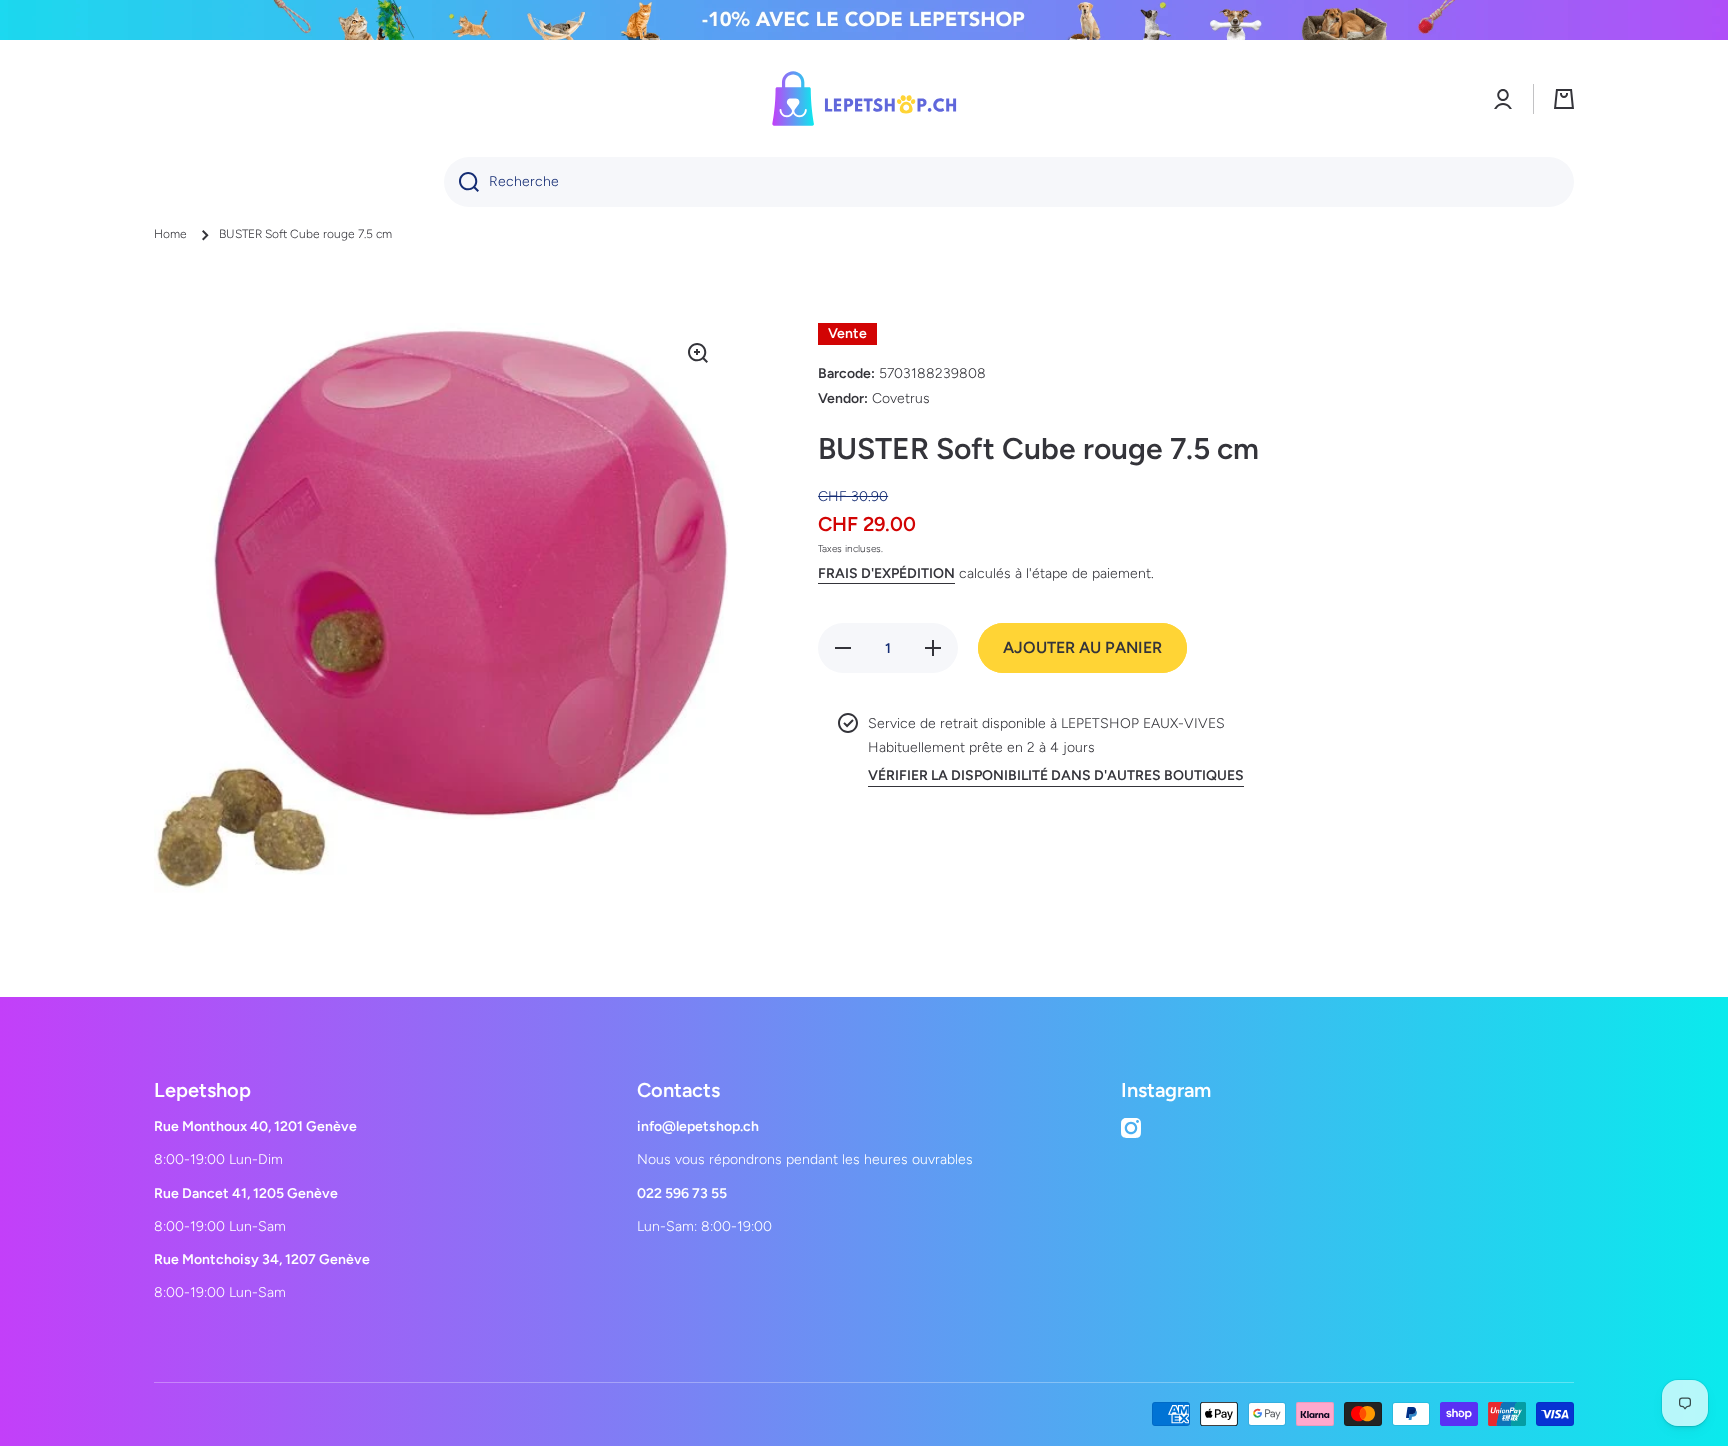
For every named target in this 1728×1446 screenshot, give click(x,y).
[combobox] (1009, 182)
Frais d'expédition (886, 573)
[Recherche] (461, 182)
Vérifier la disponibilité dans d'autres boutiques (1056, 775)
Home (170, 234)
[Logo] (864, 98)
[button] (1564, 99)
